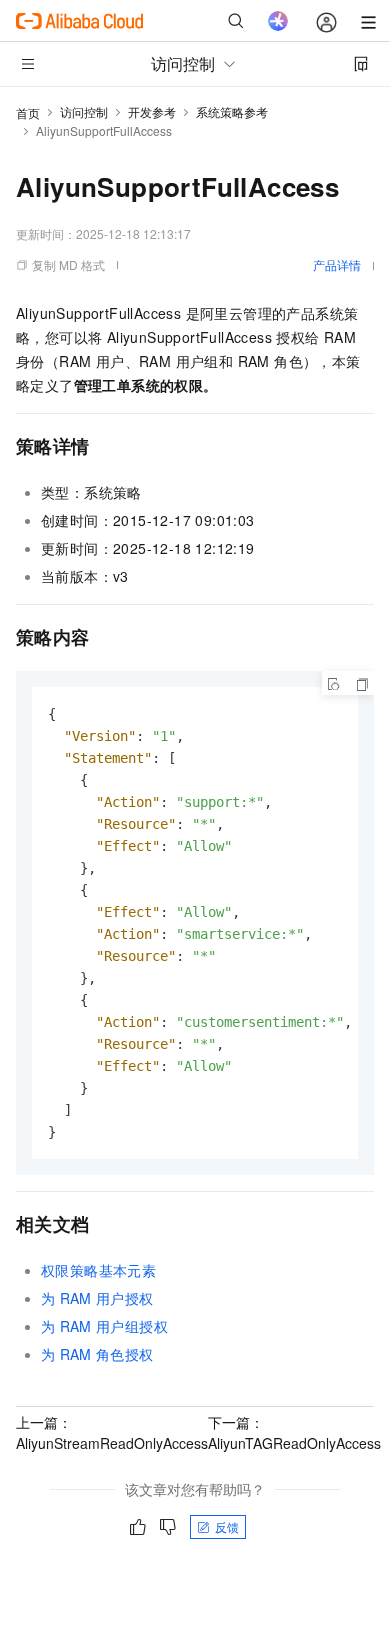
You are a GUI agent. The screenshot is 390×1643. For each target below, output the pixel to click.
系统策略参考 (232, 111)
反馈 (227, 1526)
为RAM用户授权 (97, 1298)
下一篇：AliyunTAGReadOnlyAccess (294, 1432)
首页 (28, 112)
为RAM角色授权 (97, 1354)
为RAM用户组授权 (104, 1326)
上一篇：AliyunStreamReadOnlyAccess (112, 1432)
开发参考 (152, 111)
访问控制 (84, 111)
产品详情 (337, 264)
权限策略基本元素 (98, 1270)
